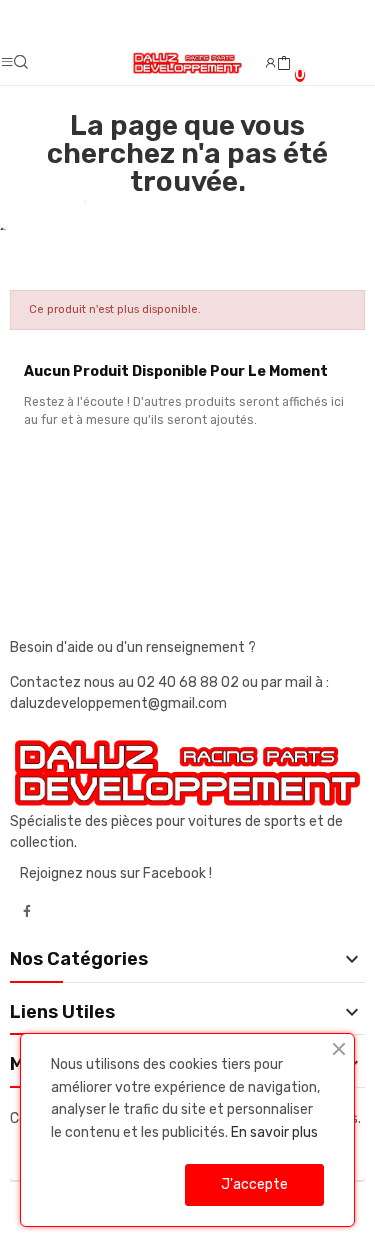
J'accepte (254, 1184)
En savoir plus (274, 1132)
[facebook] (27, 912)
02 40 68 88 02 (189, 682)
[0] (284, 64)
